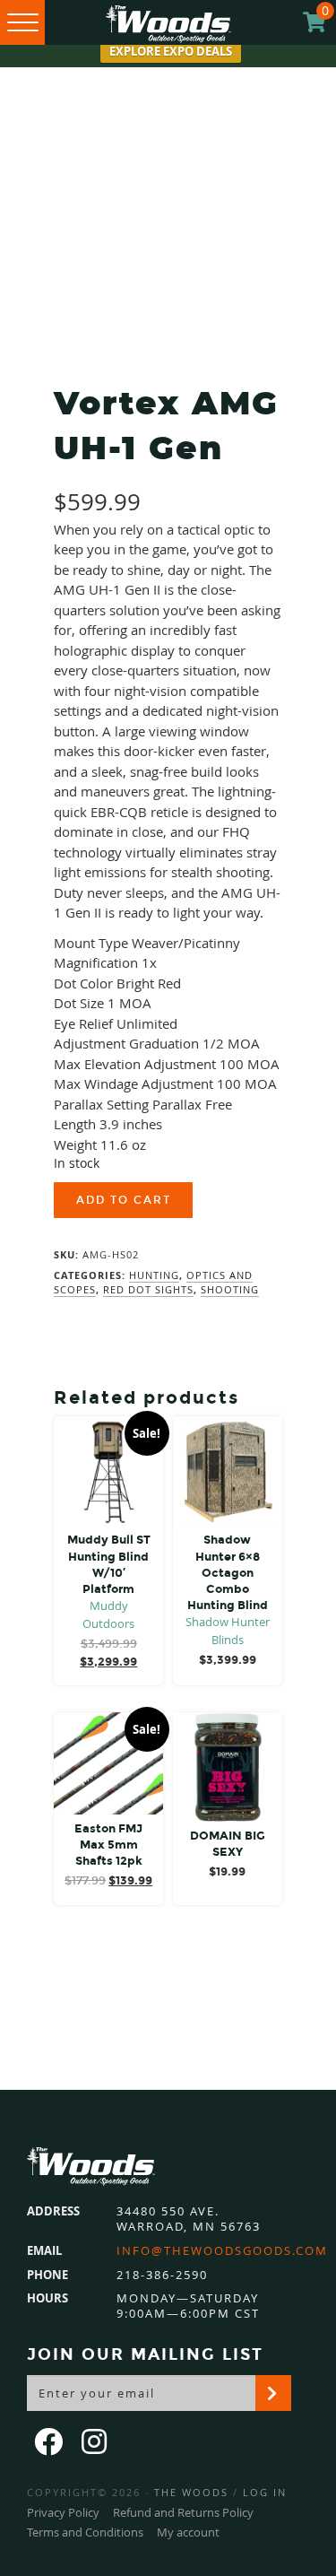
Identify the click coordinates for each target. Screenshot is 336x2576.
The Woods (191, 2492)
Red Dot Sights (148, 1289)
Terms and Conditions (85, 2532)
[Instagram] (96, 2441)
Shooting (230, 1289)
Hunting (154, 1275)
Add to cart (124, 1200)
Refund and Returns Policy (183, 2512)
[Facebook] (50, 2441)
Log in (265, 2492)
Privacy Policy (63, 2512)
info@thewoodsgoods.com (222, 2251)
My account (188, 2532)
